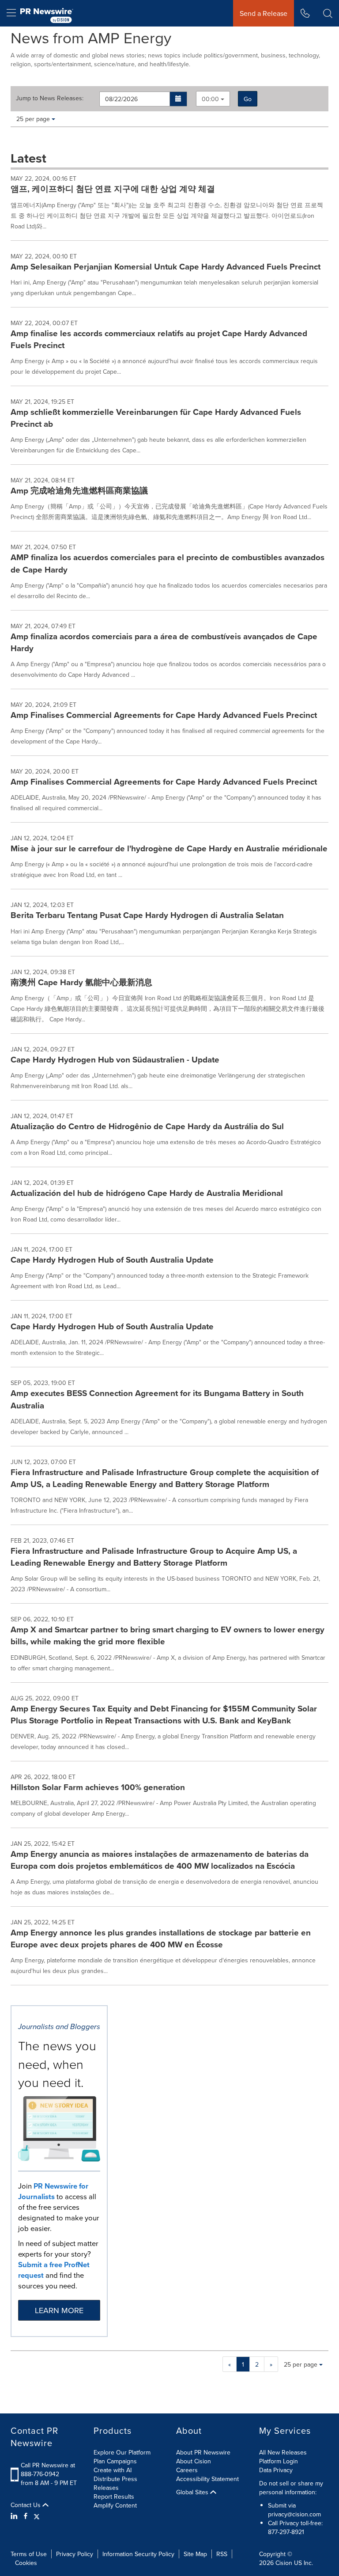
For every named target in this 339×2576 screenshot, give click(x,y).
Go (248, 99)
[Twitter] (37, 2516)
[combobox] (213, 99)
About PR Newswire (203, 2452)
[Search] (328, 13)
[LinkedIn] (15, 2516)
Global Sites (193, 2492)
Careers (187, 2470)
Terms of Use (29, 2554)
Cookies (26, 2563)
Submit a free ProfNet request (54, 2270)
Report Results (114, 2496)
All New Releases (283, 2452)
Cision (284, 2563)
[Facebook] (26, 2516)
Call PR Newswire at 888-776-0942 (48, 2470)
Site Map (195, 2554)
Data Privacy (276, 2470)
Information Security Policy (138, 2554)
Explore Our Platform (122, 2452)
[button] (179, 99)
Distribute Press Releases (115, 2483)
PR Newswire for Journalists (53, 2191)
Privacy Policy (75, 2554)
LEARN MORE (59, 2310)
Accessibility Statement (207, 2479)
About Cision (194, 2461)
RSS (222, 2554)
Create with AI (113, 2470)
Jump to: (50, 98)
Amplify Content (115, 2505)
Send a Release (264, 13)
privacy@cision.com (294, 2514)
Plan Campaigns (115, 2461)
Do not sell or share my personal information (291, 2488)
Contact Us (26, 2505)
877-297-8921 (286, 2532)
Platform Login (279, 2461)
